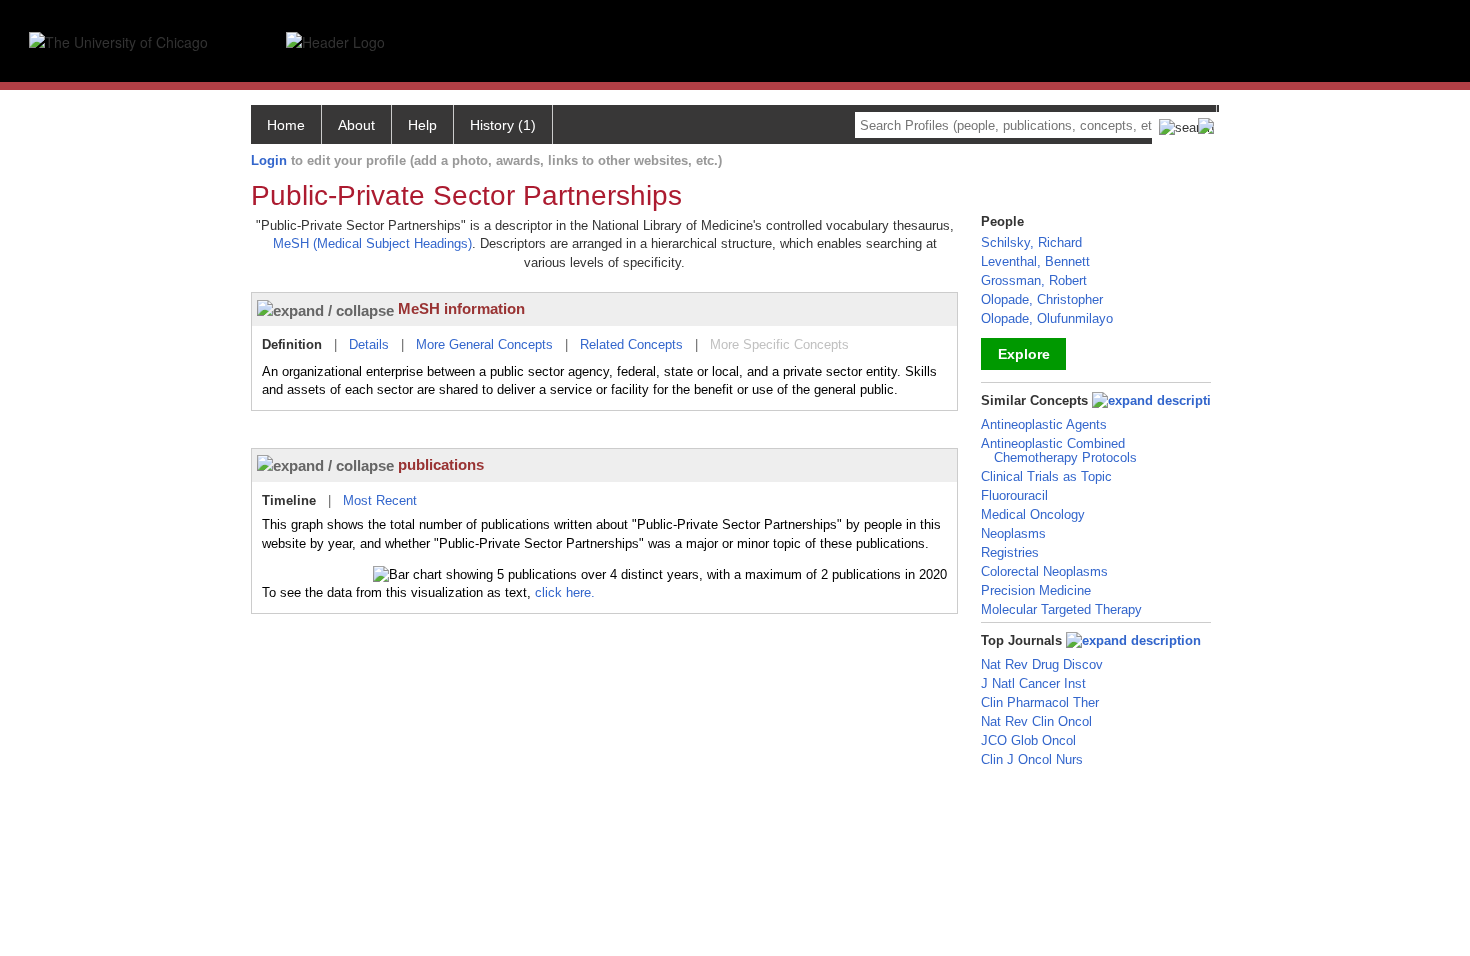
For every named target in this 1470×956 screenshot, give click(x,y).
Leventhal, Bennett (1035, 261)
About (356, 125)
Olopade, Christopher (1042, 299)
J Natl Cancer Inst (1033, 683)
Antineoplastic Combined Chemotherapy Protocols (1059, 450)
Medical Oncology (1033, 514)
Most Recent (380, 500)
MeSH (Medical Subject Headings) (372, 243)
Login (269, 160)
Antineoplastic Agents (1044, 424)
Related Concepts (631, 344)
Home (286, 125)
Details (369, 344)
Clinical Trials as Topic (1046, 476)
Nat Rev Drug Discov (1042, 664)
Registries (1010, 552)
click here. (565, 592)
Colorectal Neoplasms (1044, 571)
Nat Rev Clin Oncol (1036, 721)
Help (422, 125)
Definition (292, 344)
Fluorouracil (1014, 495)
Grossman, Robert (1034, 280)
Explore (1024, 354)
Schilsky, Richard (1031, 242)
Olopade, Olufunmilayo (1047, 318)
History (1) (503, 125)
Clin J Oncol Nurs (1032, 759)
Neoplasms (1013, 533)
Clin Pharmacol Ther (1040, 702)
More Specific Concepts (779, 344)
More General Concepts (484, 344)
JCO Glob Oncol (1028, 740)
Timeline (289, 500)
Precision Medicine (1036, 590)
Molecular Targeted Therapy (1061, 609)
